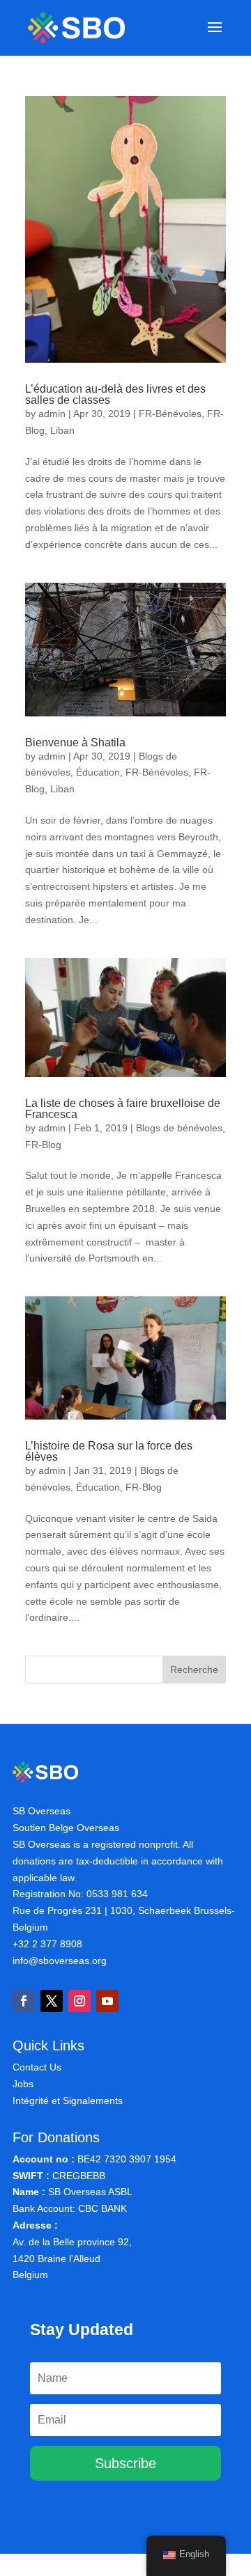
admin (52, 414)
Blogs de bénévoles (179, 1128)
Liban (62, 430)
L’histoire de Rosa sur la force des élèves (109, 1451)
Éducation (98, 772)
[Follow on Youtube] (107, 2001)
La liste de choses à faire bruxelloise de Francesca (123, 1109)
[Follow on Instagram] (79, 2001)
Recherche (194, 1670)
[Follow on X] (52, 2001)
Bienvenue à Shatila (75, 743)
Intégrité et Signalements (68, 2100)
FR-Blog (43, 1145)
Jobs (23, 2084)
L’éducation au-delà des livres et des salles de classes (115, 394)
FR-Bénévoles (170, 414)
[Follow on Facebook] (24, 2001)
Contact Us (37, 2067)
